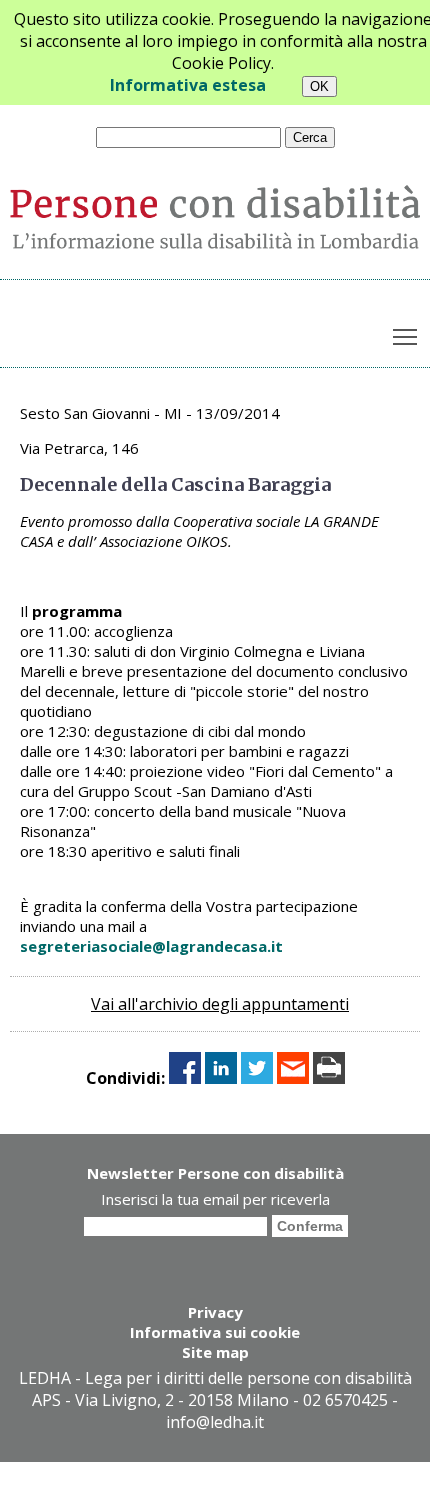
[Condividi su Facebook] (185, 1078)
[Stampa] (329, 1078)
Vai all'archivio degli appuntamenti (220, 1004)
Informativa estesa (188, 85)
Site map (215, 1352)
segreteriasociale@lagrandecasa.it (151, 946)
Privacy (215, 1312)
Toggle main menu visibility (405, 335)
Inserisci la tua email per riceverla (215, 1199)
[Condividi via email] (293, 1078)
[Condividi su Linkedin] (221, 1078)
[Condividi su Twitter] (257, 1078)
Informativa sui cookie (215, 1332)
